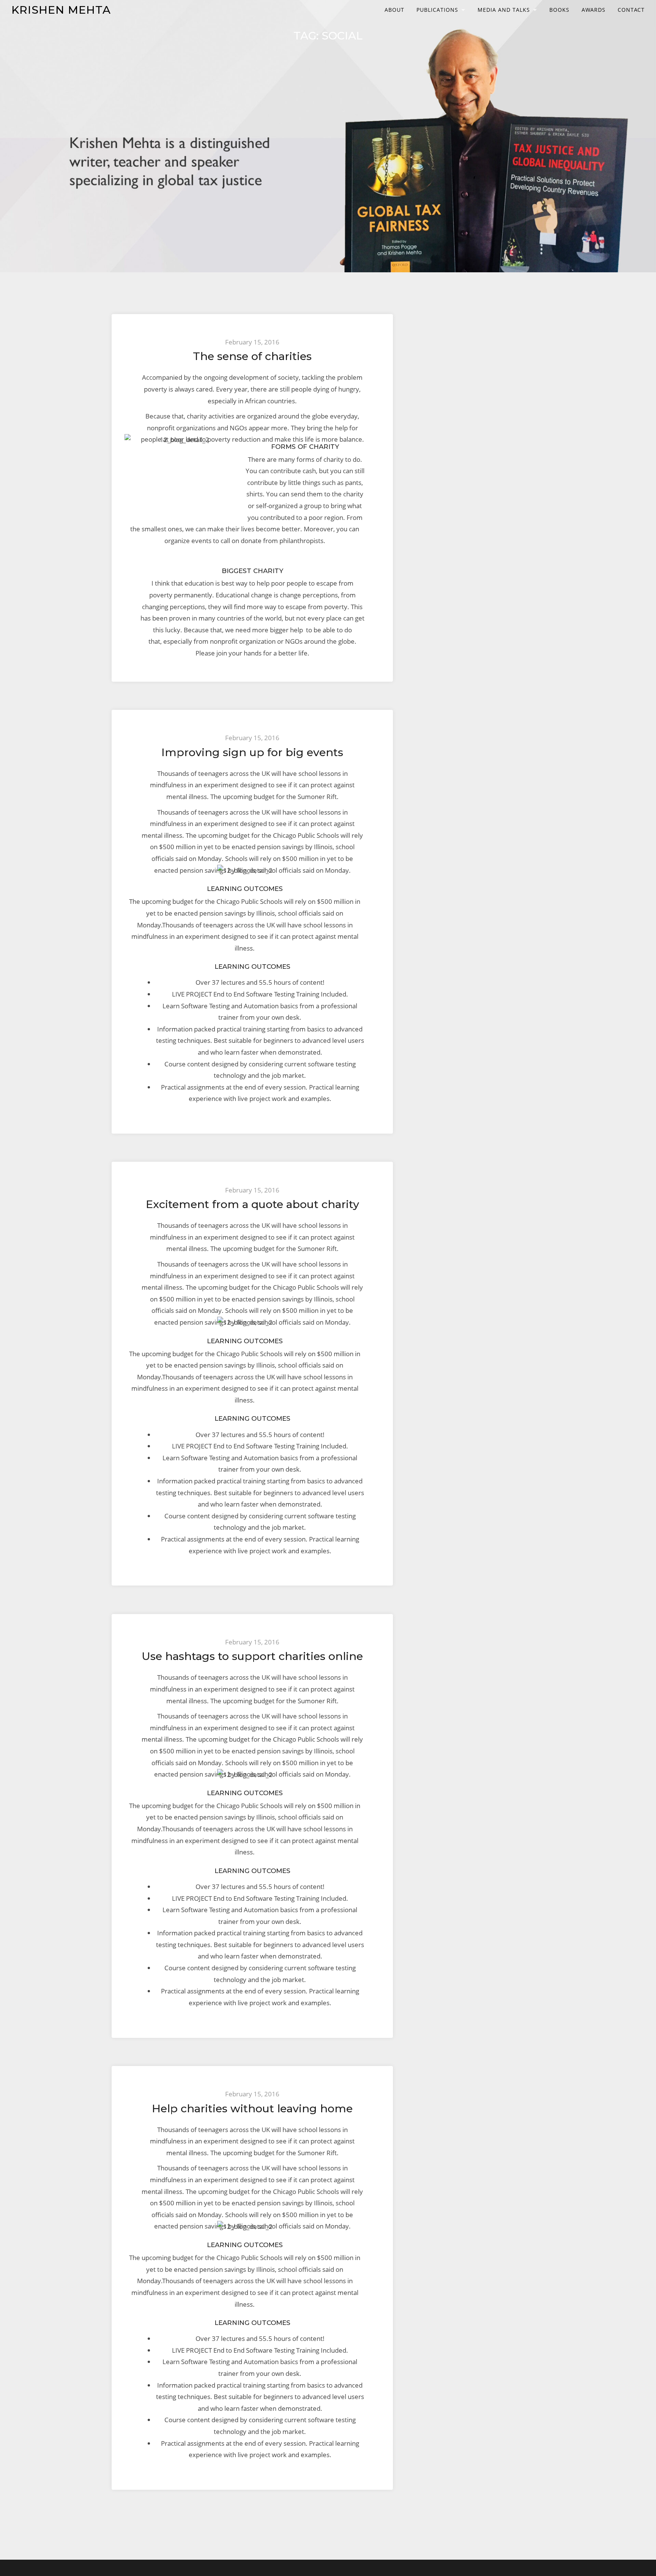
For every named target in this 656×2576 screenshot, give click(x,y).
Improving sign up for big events (252, 752)
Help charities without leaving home (252, 2108)
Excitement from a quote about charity (252, 1204)
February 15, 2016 (252, 342)
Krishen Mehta (61, 10)
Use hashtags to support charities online (252, 1656)
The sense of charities (252, 356)
